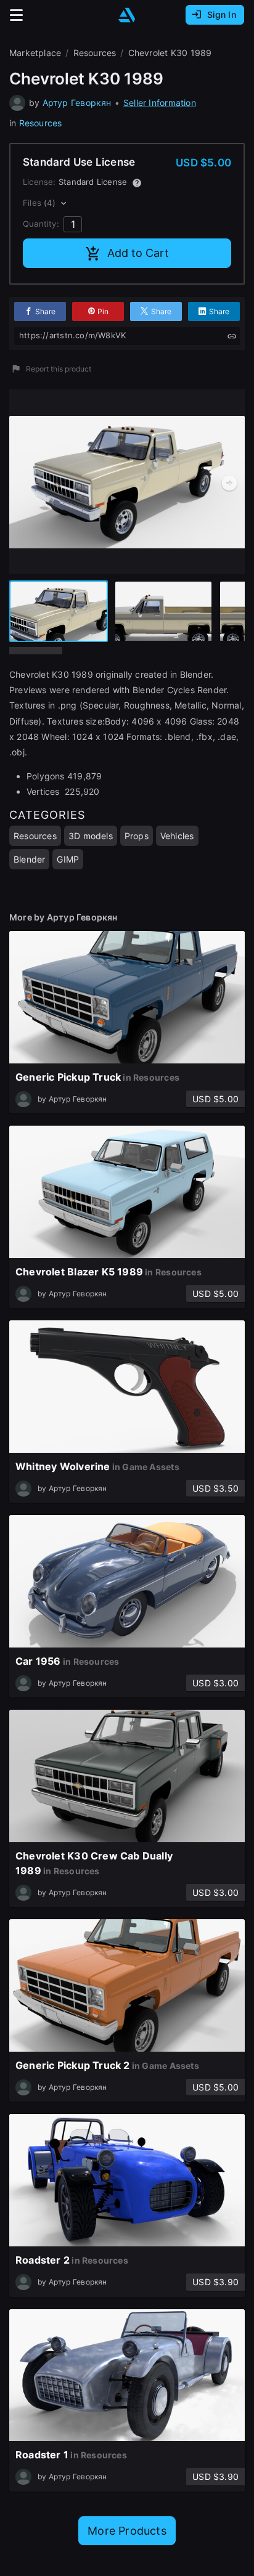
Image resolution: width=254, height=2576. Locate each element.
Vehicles (177, 836)
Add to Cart (138, 253)
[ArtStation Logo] (127, 15)
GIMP (68, 859)
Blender (29, 859)
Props (137, 836)
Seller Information (160, 103)
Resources (41, 123)
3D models (91, 836)
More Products (127, 2531)
